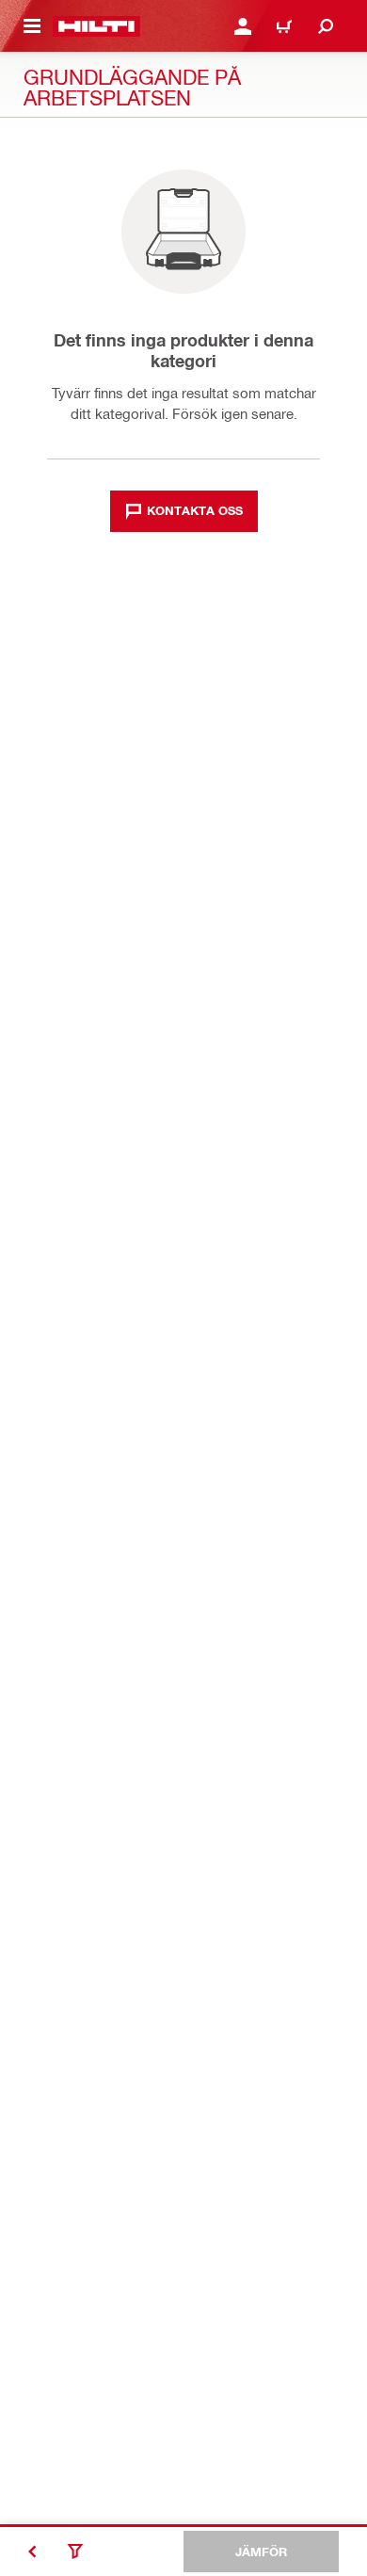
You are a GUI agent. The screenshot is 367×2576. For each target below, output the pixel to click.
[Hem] (96, 26)
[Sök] (326, 26)
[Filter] (75, 2552)
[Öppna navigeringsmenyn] (32, 26)
